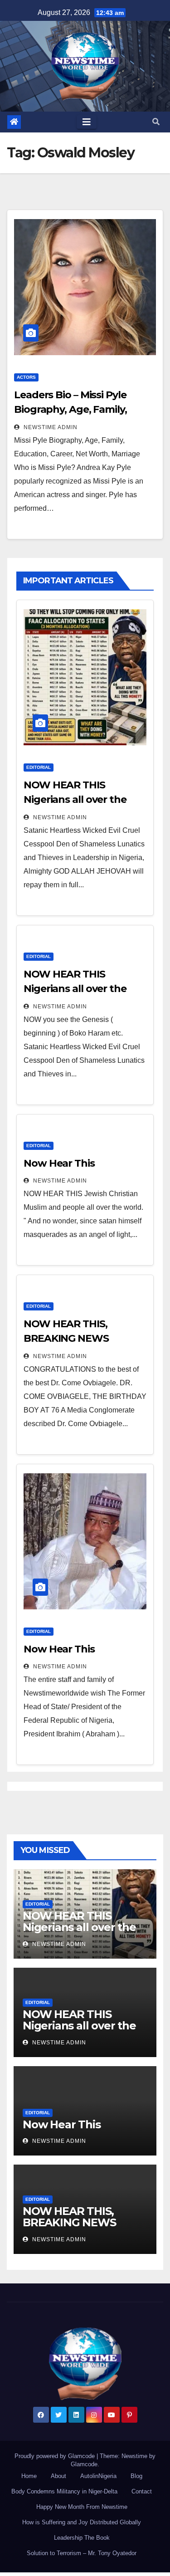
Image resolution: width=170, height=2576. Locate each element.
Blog (136, 2476)
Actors (26, 377)
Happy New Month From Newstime (82, 2507)
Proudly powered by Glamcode (56, 2456)
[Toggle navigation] (87, 122)
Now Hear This (59, 1163)
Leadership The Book (82, 2538)
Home (29, 2476)
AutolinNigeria (98, 2476)
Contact (142, 2491)
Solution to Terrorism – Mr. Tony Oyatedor (82, 2553)
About (58, 2476)
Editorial (39, 767)
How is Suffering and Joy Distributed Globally (82, 2522)
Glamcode (84, 2464)
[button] (156, 122)
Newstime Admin (50, 427)
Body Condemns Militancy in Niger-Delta (64, 2491)
